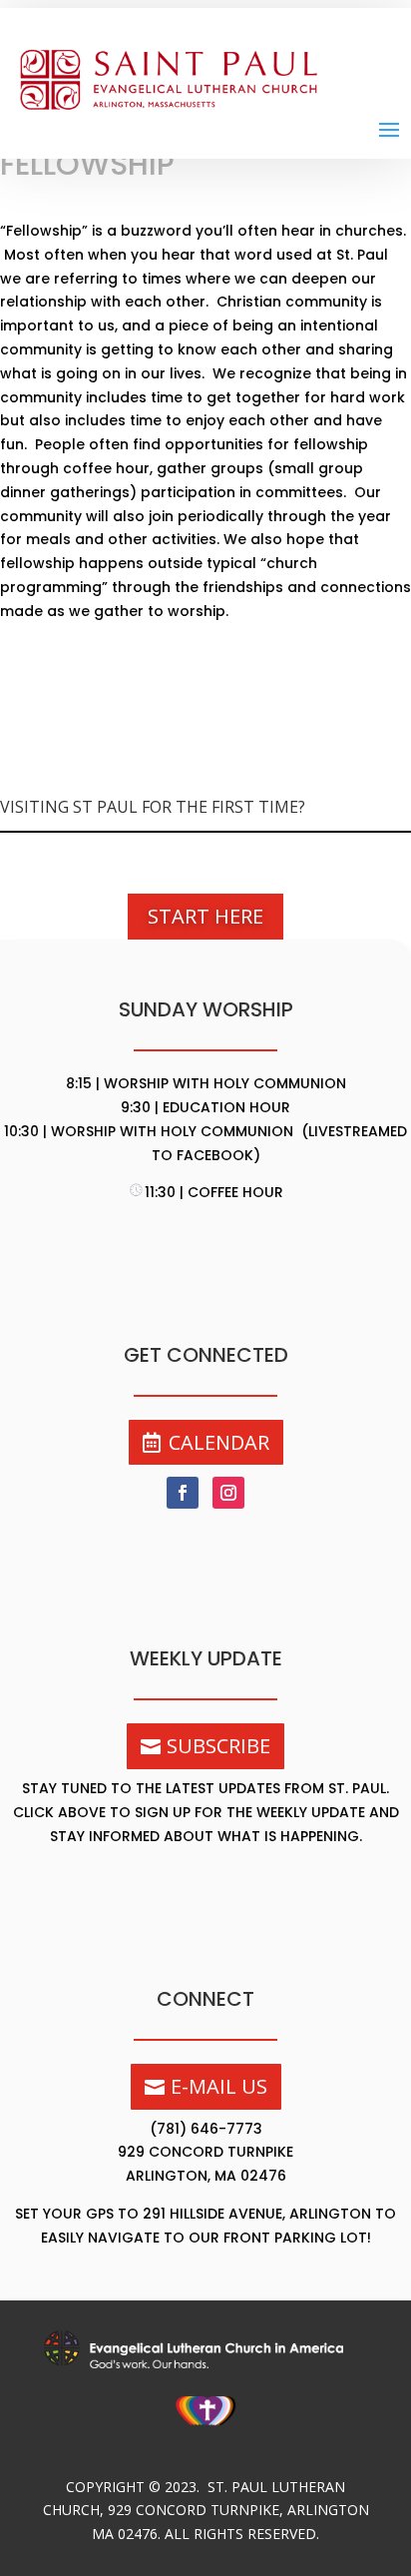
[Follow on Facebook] (183, 1493)
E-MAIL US (219, 2086)
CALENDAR (219, 1442)
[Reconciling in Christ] (206, 2433)
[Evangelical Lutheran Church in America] (205, 2363)
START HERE (205, 916)
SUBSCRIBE (218, 1746)
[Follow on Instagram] (228, 1493)
